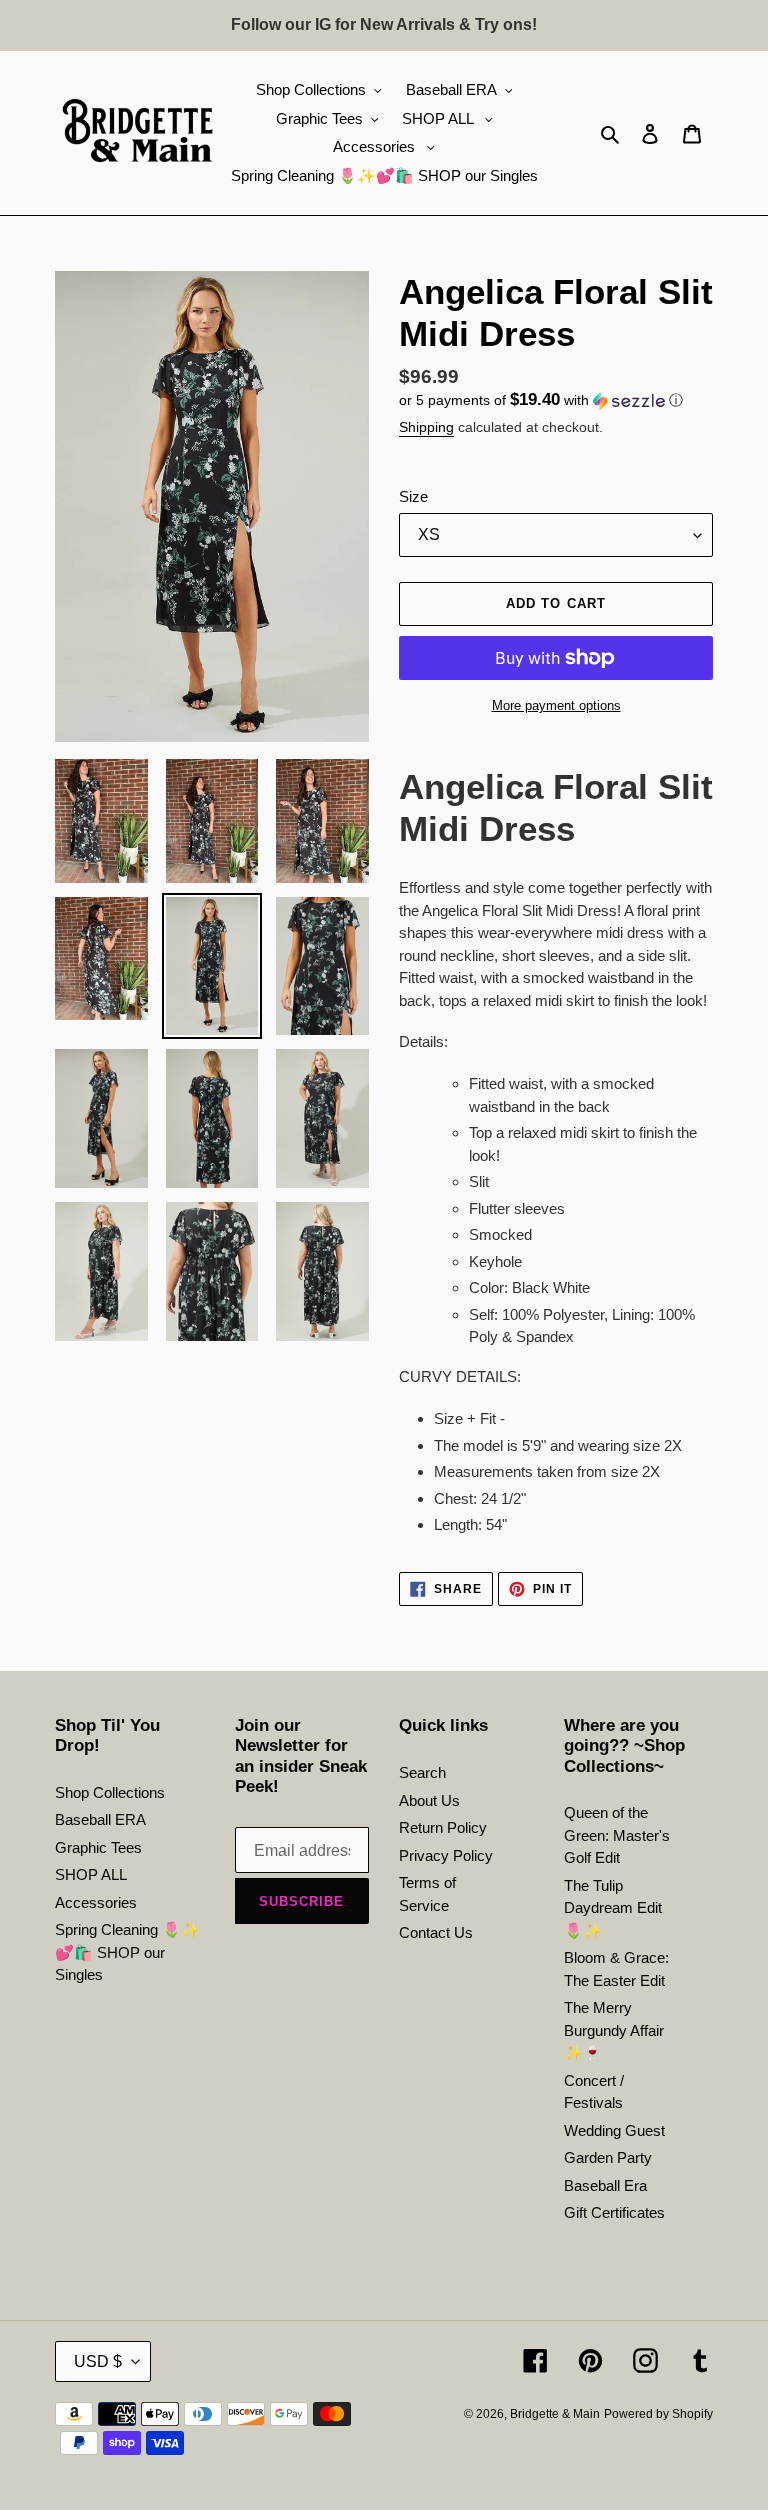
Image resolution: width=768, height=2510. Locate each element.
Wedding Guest (614, 2130)
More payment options (556, 705)
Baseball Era (605, 2185)
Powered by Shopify (658, 2414)
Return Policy (443, 1827)
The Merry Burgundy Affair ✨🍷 (614, 2030)
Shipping (426, 427)
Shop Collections (110, 1792)
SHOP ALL (91, 1874)
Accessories (96, 1902)
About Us (429, 1800)
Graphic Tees (98, 1847)
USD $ (98, 2361)
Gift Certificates (614, 2212)
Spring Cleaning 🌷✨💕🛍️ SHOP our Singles (127, 1952)
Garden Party (608, 2157)
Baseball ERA (100, 1819)
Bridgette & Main (555, 2414)
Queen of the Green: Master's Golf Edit (617, 1835)
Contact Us (436, 1932)
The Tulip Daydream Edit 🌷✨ (613, 1908)
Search (422, 1772)
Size (413, 496)
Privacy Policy (446, 1855)
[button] (541, 400)
